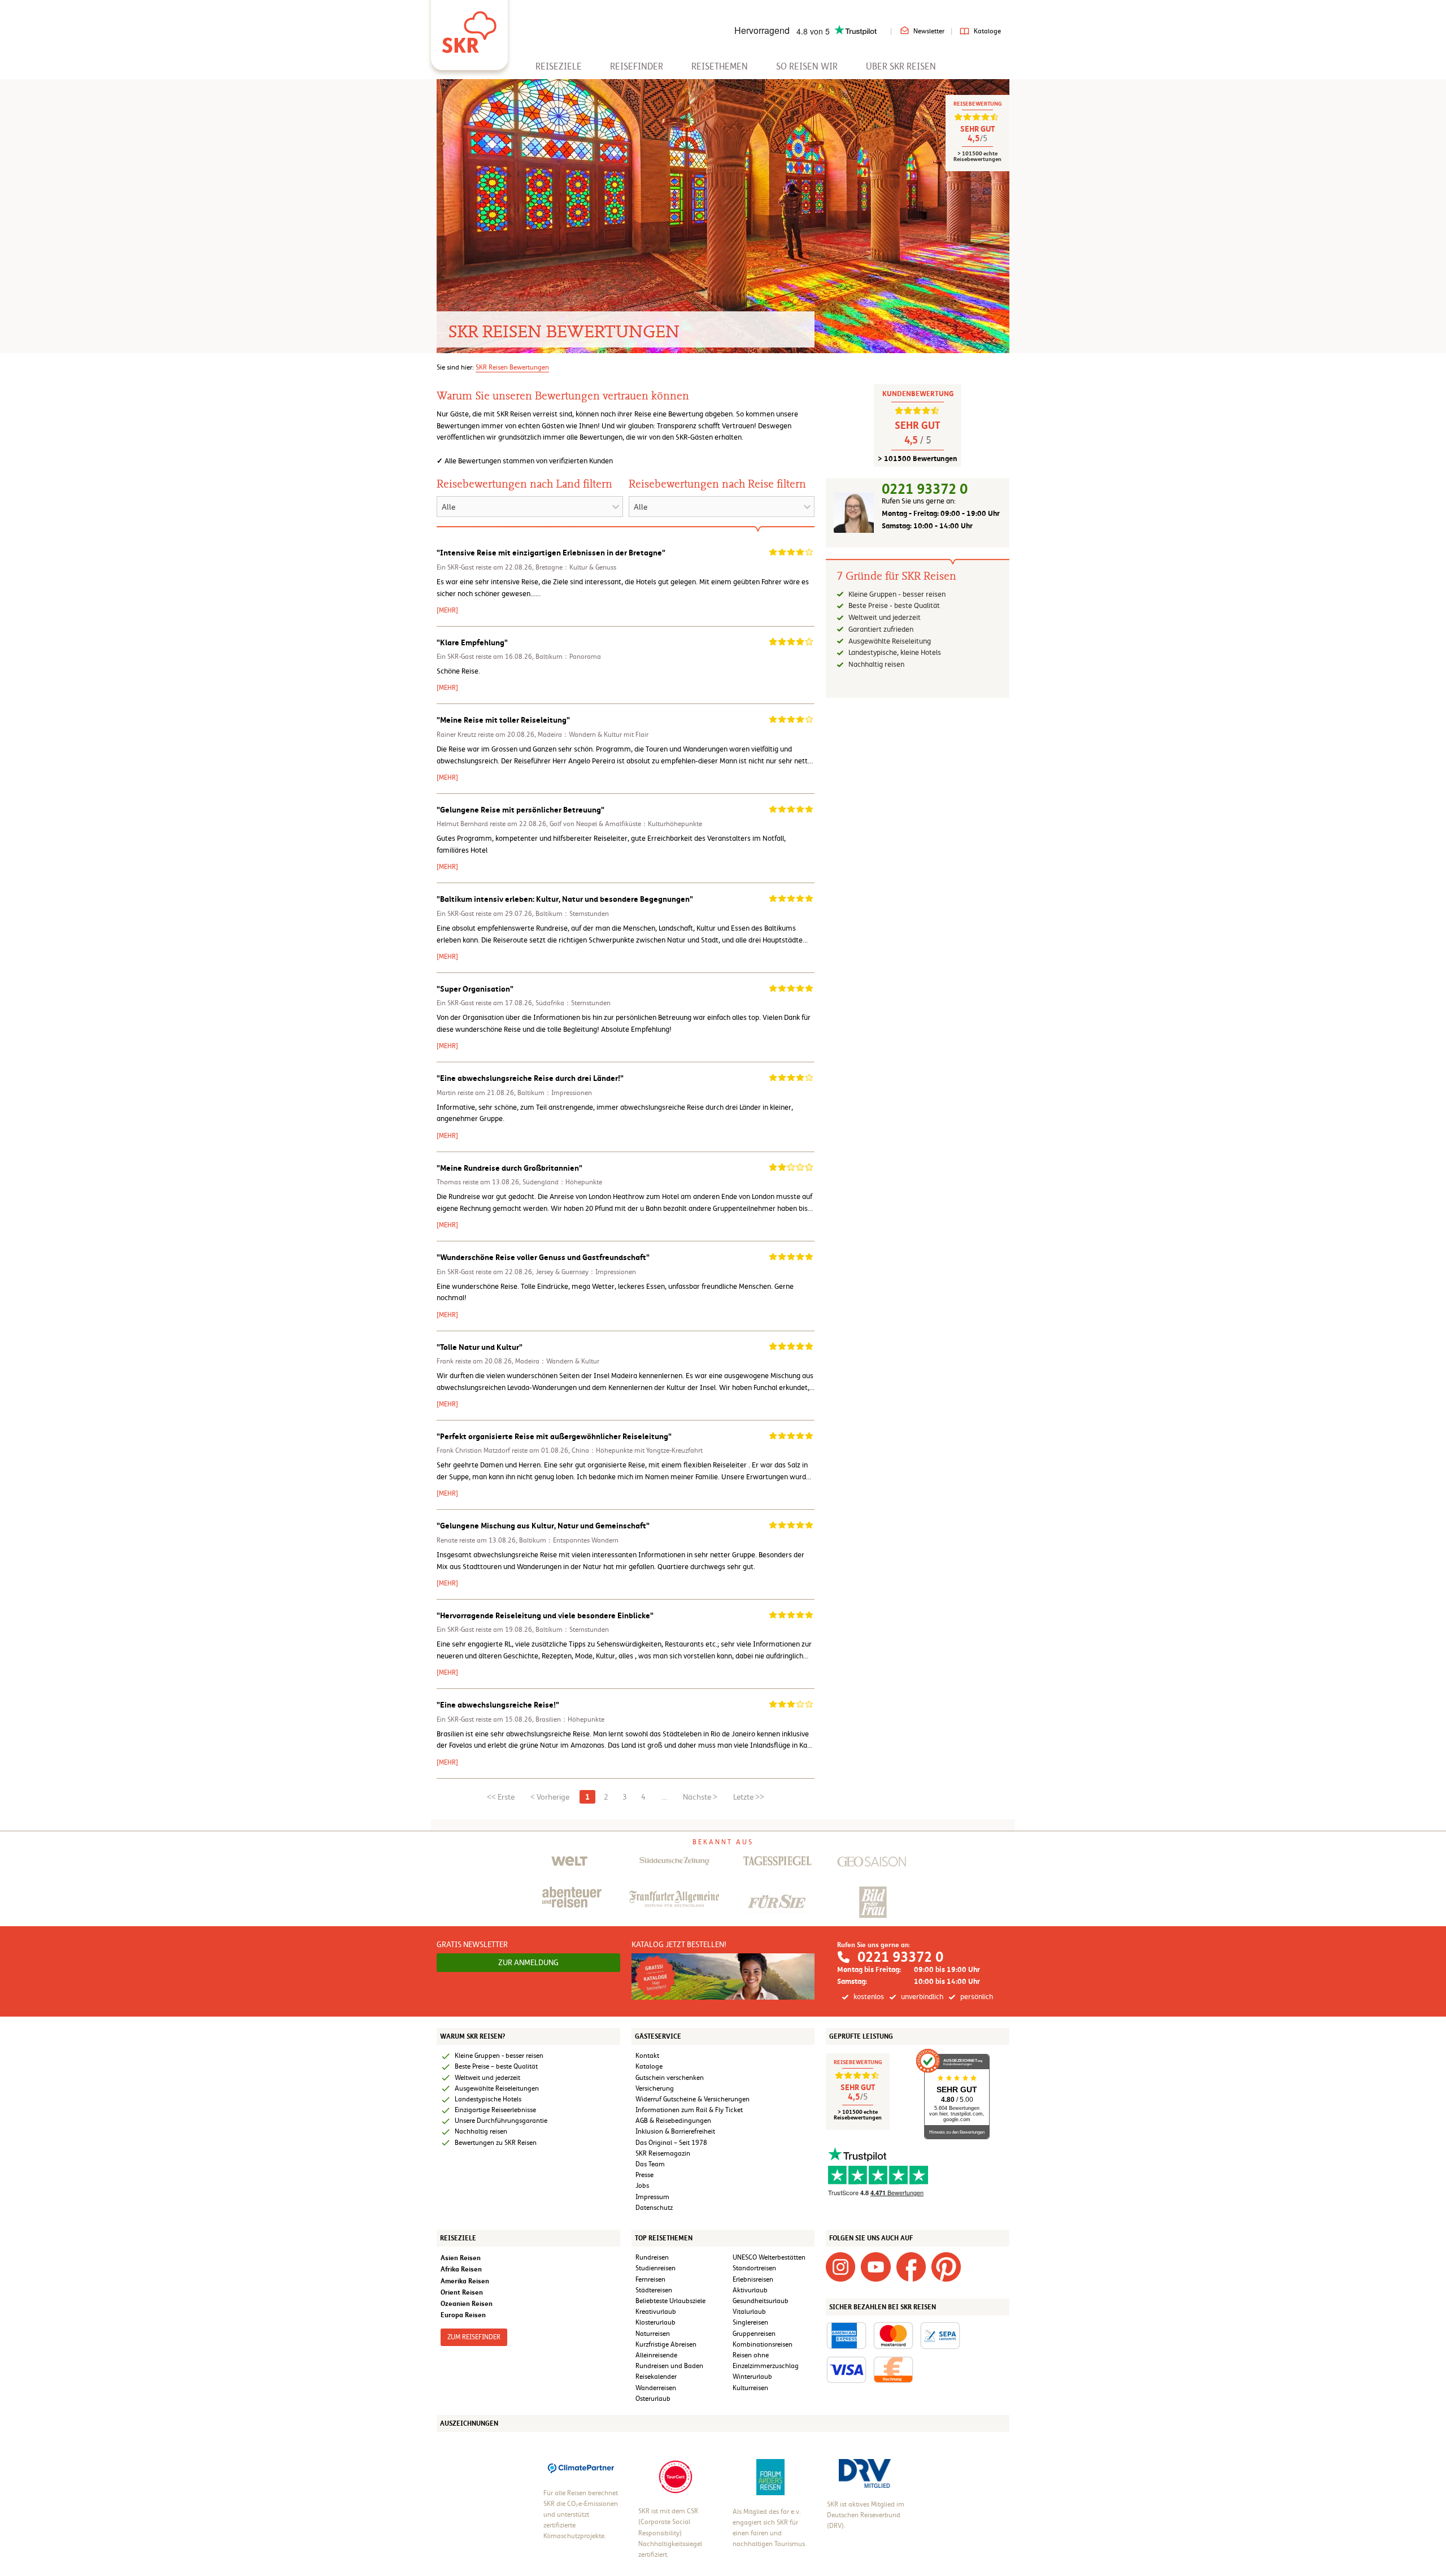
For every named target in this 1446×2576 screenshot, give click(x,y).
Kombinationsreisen (763, 2344)
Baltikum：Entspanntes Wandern (569, 1540)
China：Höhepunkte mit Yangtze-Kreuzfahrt (637, 1450)
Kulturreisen (750, 2388)
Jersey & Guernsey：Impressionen (586, 1272)
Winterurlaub (752, 2377)
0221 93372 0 (925, 489)
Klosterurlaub (656, 2322)
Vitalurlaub (749, 2312)
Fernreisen (650, 2279)
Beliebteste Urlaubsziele (670, 2301)
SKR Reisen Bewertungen (512, 367)
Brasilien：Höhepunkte (570, 1719)
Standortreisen (754, 2268)
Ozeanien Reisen (467, 2303)
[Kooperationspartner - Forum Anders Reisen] (770, 2477)
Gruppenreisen (754, 2334)
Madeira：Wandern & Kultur (557, 1361)
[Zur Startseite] (469, 28)
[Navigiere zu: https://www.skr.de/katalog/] (723, 1976)
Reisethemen (720, 66)
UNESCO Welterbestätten (769, 2257)
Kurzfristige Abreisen (666, 2344)
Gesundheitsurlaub (761, 2301)
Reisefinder (637, 66)
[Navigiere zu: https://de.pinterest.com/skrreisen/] (946, 2266)
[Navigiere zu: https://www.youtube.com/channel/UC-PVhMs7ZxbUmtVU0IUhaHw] (876, 2266)
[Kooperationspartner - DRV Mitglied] (865, 2473)
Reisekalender (656, 2377)
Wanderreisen (656, 2388)
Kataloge (987, 31)
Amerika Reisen (465, 2281)
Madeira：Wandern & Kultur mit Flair (593, 735)
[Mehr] (447, 610)
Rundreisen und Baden (670, 2366)
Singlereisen (750, 2322)
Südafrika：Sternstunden (573, 1003)
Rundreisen (652, 2257)
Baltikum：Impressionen (555, 1093)
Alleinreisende (656, 2355)
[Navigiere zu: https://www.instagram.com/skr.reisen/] (840, 2266)
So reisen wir (807, 66)
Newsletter (929, 31)
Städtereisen (654, 2290)
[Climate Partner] (581, 2467)
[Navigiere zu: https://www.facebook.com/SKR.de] (911, 2266)
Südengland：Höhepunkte (562, 1182)
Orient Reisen (462, 2292)
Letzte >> (749, 1797)
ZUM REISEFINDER (474, 2337)
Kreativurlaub (656, 2312)
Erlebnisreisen (753, 2279)
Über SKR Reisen (901, 66)
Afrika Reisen (461, 2269)
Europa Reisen (463, 2315)
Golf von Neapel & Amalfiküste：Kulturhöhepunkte (626, 824)
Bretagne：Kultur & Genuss (576, 567)
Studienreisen (656, 2268)
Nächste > (700, 1797)
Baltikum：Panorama (568, 657)
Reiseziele (559, 66)
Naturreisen (653, 2334)
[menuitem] (559, 66)
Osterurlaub (653, 2399)
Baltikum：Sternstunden (572, 914)
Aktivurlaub (750, 2290)
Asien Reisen (461, 2258)
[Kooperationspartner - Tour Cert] (676, 2477)
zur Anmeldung (528, 1962)
